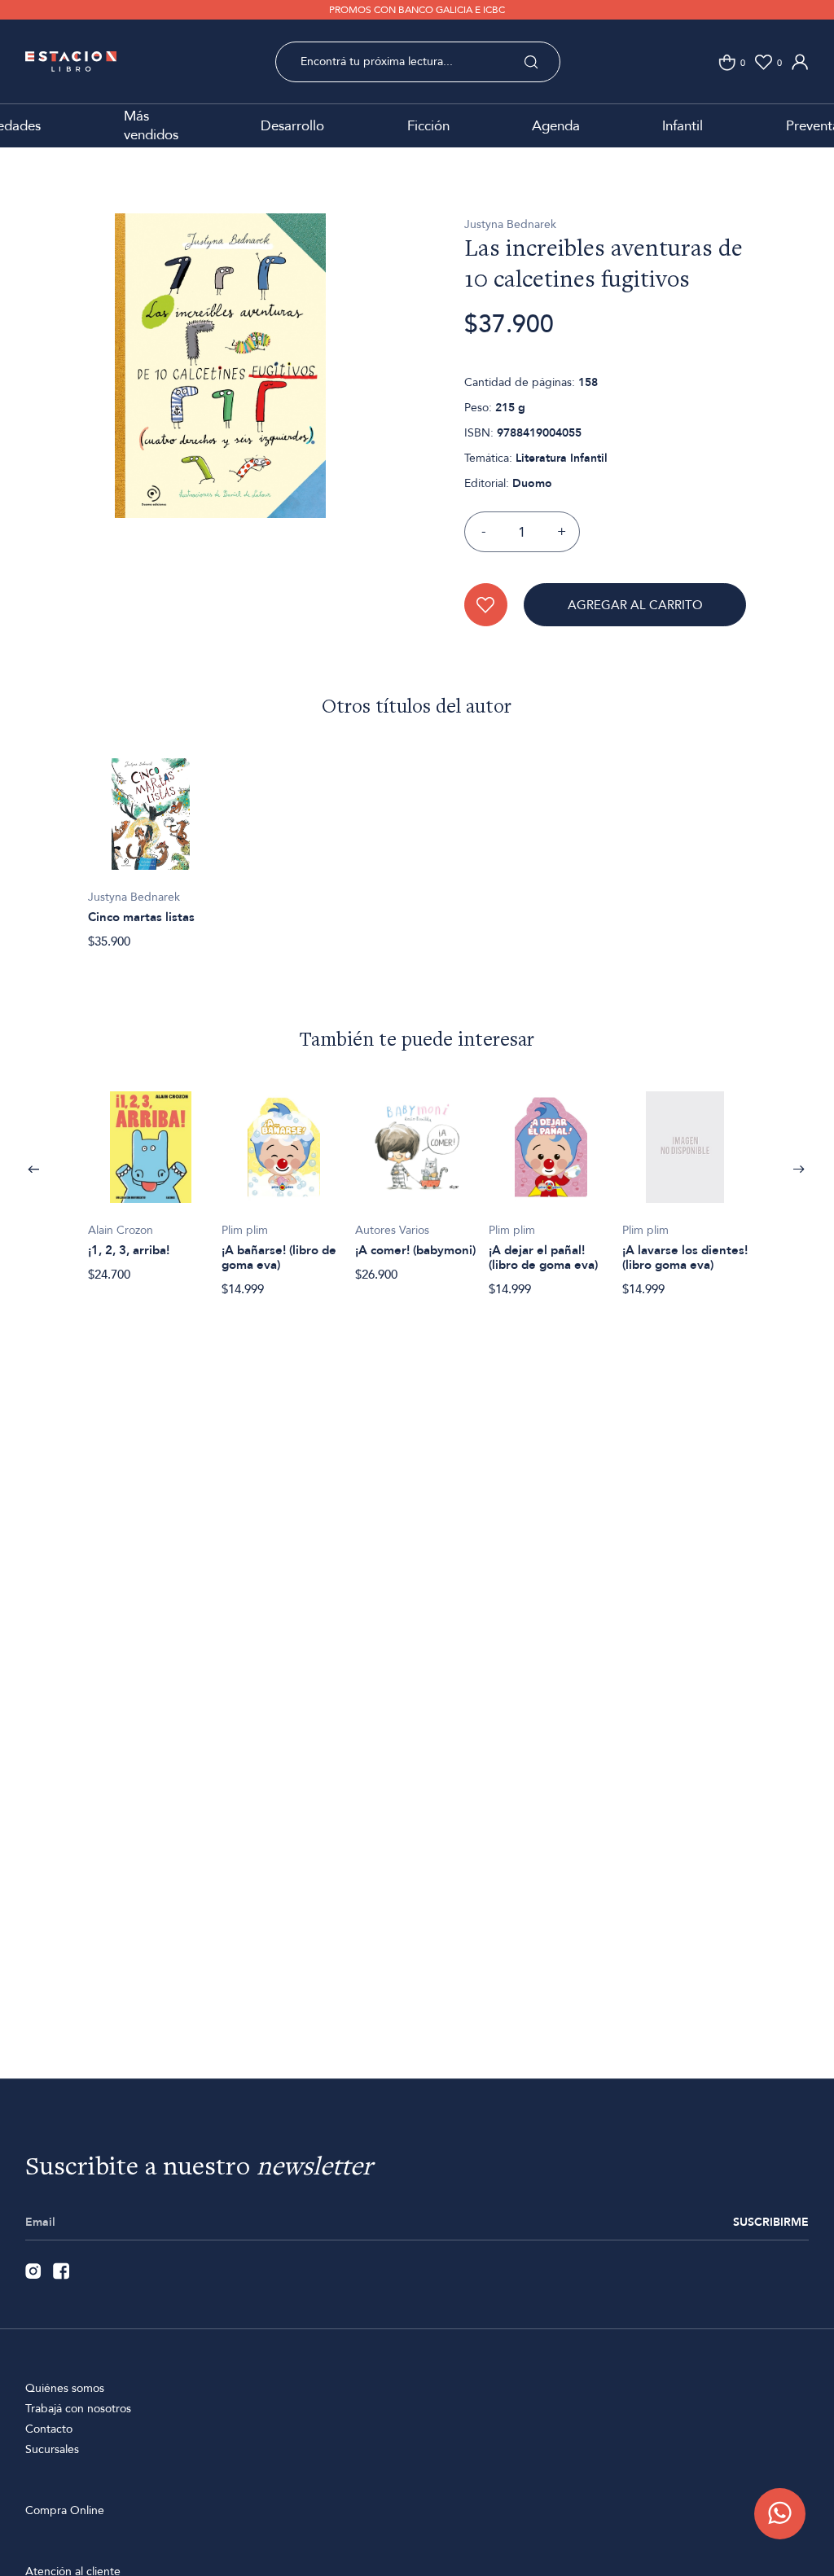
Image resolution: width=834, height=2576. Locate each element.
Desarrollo (292, 126)
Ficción (428, 126)
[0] (727, 62)
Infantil (683, 126)
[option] (220, 392)
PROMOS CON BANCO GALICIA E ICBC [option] (417, 10)
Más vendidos (151, 125)
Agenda (556, 126)
